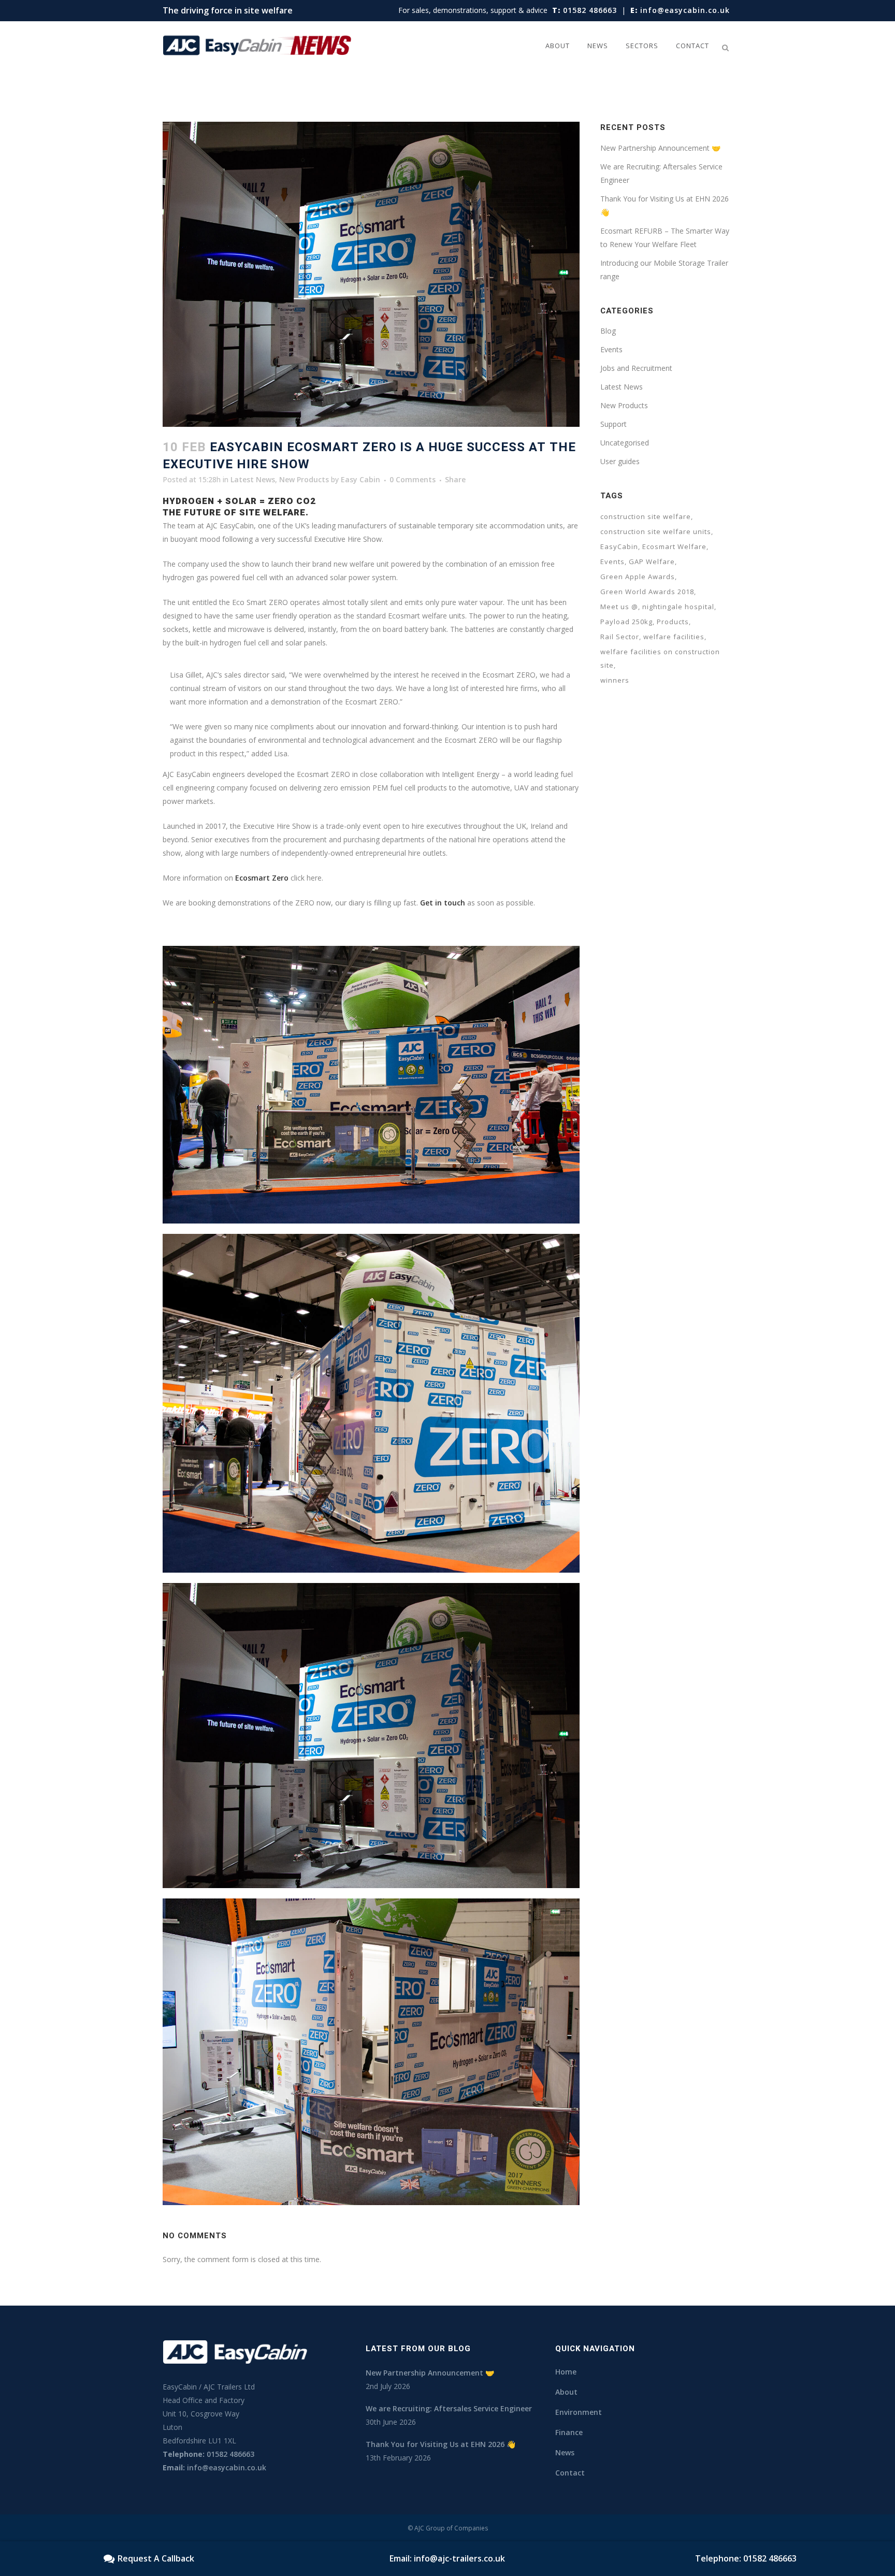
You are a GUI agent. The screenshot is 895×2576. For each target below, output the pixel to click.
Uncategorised (625, 443)
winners (615, 680)
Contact (570, 2473)
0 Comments (413, 479)
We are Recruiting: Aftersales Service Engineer (449, 2408)
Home (566, 2372)
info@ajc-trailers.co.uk (459, 2558)
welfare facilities (674, 637)
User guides (620, 461)
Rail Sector (620, 637)
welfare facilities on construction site (660, 658)
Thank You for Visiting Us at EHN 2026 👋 (441, 2444)
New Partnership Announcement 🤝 (660, 148)
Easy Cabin (360, 479)
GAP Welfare (652, 562)
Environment (579, 2412)
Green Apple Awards (638, 577)
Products (673, 622)
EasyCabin (619, 546)
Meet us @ (619, 607)
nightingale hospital (678, 607)
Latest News (253, 479)
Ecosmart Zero (262, 878)
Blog (608, 331)
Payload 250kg (626, 622)
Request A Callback (156, 2558)
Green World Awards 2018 (647, 592)
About (566, 2392)
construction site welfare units (656, 531)
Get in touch (443, 903)
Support (613, 424)
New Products (304, 479)
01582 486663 (584, 10)
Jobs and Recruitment (636, 368)
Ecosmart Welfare (674, 546)
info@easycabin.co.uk (680, 10)
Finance (569, 2432)
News (565, 2452)
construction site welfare (646, 516)
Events (611, 349)
